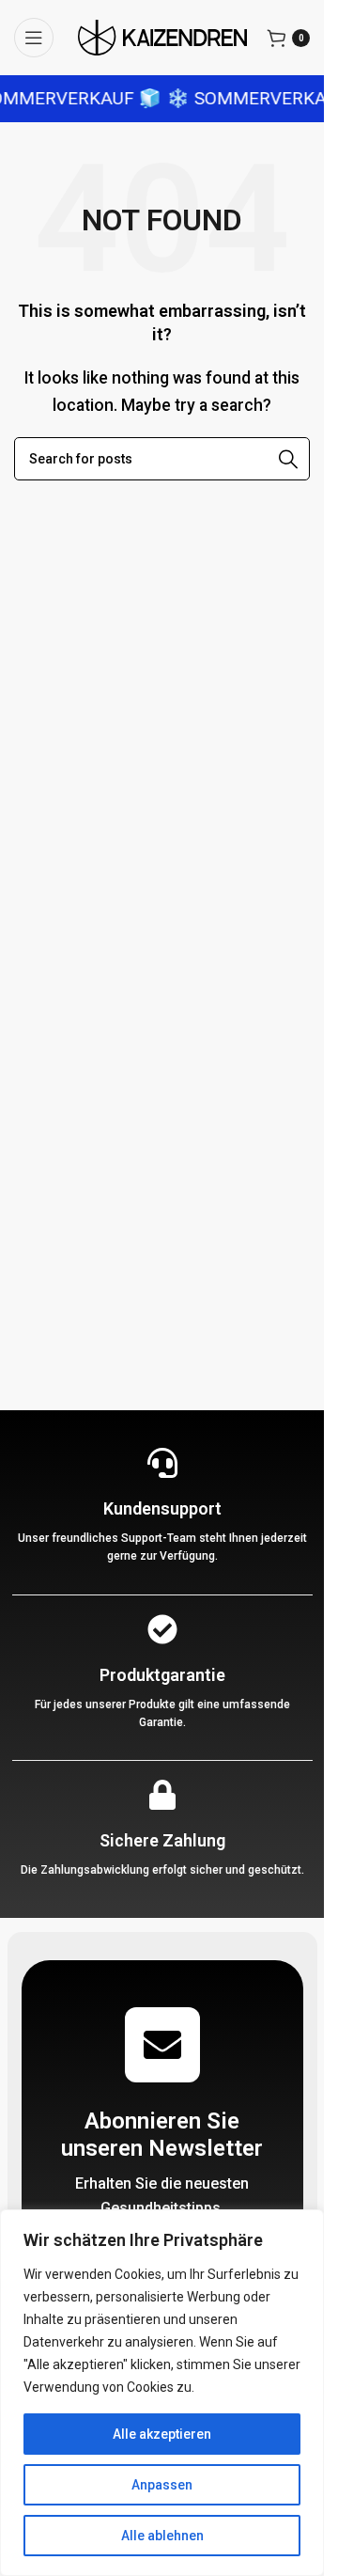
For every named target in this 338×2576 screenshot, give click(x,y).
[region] (162, 2393)
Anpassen (162, 2485)
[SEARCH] (288, 459)
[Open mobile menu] (34, 38)
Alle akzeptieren (162, 2434)
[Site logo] (162, 36)
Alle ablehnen (162, 2536)
